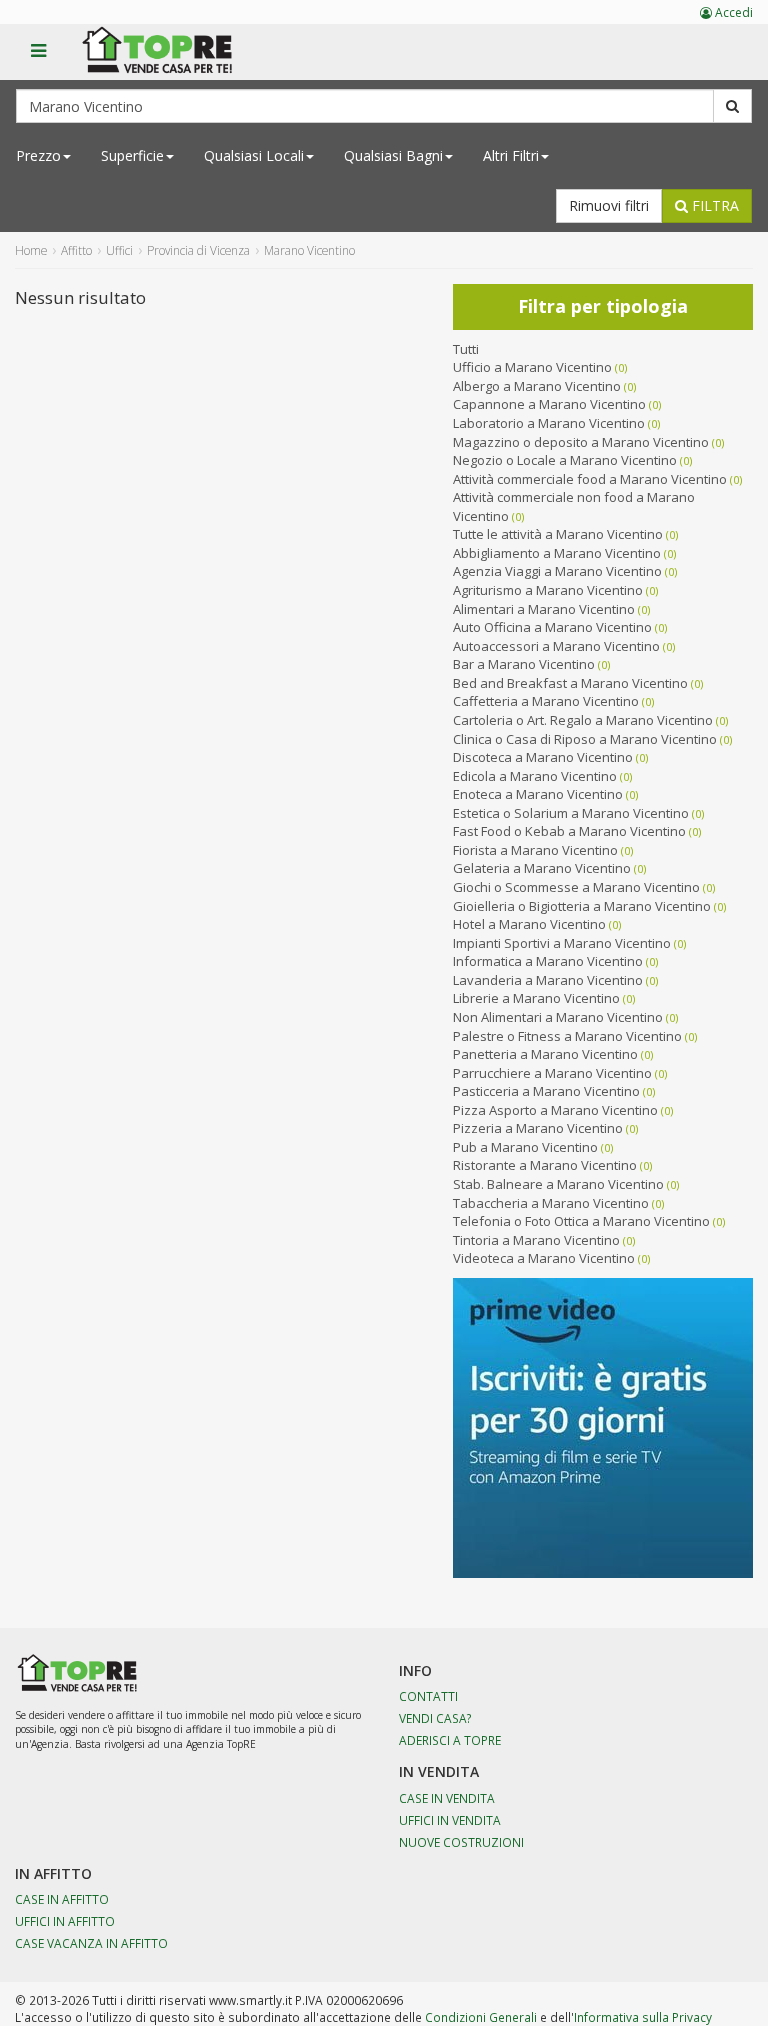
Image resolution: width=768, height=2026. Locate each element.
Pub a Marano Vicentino (525, 1147)
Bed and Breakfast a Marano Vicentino (570, 683)
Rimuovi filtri (609, 205)
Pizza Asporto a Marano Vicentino (555, 1110)
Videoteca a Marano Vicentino (544, 1258)
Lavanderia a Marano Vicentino (548, 980)
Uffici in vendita (450, 1820)
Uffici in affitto (65, 1921)
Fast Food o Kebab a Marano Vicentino (569, 831)
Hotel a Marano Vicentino (529, 924)
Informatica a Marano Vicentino (548, 961)
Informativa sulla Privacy (643, 2017)
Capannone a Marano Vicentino (549, 404)
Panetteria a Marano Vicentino (545, 1054)
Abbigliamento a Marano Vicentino (557, 553)
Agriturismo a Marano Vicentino (548, 590)
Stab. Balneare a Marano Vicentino (558, 1184)
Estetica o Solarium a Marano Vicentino (571, 813)
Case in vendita (447, 1798)
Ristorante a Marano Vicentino (545, 1165)
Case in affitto (62, 1899)
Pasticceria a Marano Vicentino (546, 1091)
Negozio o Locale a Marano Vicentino (565, 460)
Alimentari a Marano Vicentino (544, 609)
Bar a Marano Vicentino (524, 664)
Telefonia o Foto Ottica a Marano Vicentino (581, 1221)
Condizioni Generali (481, 2017)
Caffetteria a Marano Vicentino (546, 701)
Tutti (466, 349)
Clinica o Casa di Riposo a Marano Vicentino (585, 739)
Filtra (713, 205)
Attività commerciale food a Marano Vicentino (590, 479)
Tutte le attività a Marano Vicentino (558, 534)
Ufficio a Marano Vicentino (532, 367)
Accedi (732, 12)
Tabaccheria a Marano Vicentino (551, 1203)
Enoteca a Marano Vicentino (538, 794)
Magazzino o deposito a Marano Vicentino (581, 442)
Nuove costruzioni (461, 1842)
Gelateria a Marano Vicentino (542, 868)
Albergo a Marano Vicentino (537, 386)
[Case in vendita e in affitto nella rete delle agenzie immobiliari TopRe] (171, 61)
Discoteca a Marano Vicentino (543, 757)
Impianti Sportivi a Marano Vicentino (562, 943)
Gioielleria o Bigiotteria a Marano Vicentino (582, 906)
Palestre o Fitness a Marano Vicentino (567, 1036)
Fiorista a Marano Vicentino (535, 850)
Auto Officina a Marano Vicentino (552, 627)
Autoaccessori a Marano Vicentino (556, 646)
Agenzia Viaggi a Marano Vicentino (557, 571)
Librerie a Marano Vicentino (536, 998)
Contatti (428, 1696)
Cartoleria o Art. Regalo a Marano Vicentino (583, 720)
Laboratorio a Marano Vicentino (549, 423)
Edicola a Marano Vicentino (535, 776)
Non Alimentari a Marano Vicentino (558, 1017)
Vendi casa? (435, 1718)
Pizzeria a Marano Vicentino (538, 1128)
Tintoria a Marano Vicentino (536, 1240)
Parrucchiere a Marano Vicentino (552, 1073)
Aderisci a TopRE (450, 1740)
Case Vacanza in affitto (91, 1943)
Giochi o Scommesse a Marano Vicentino (576, 887)
